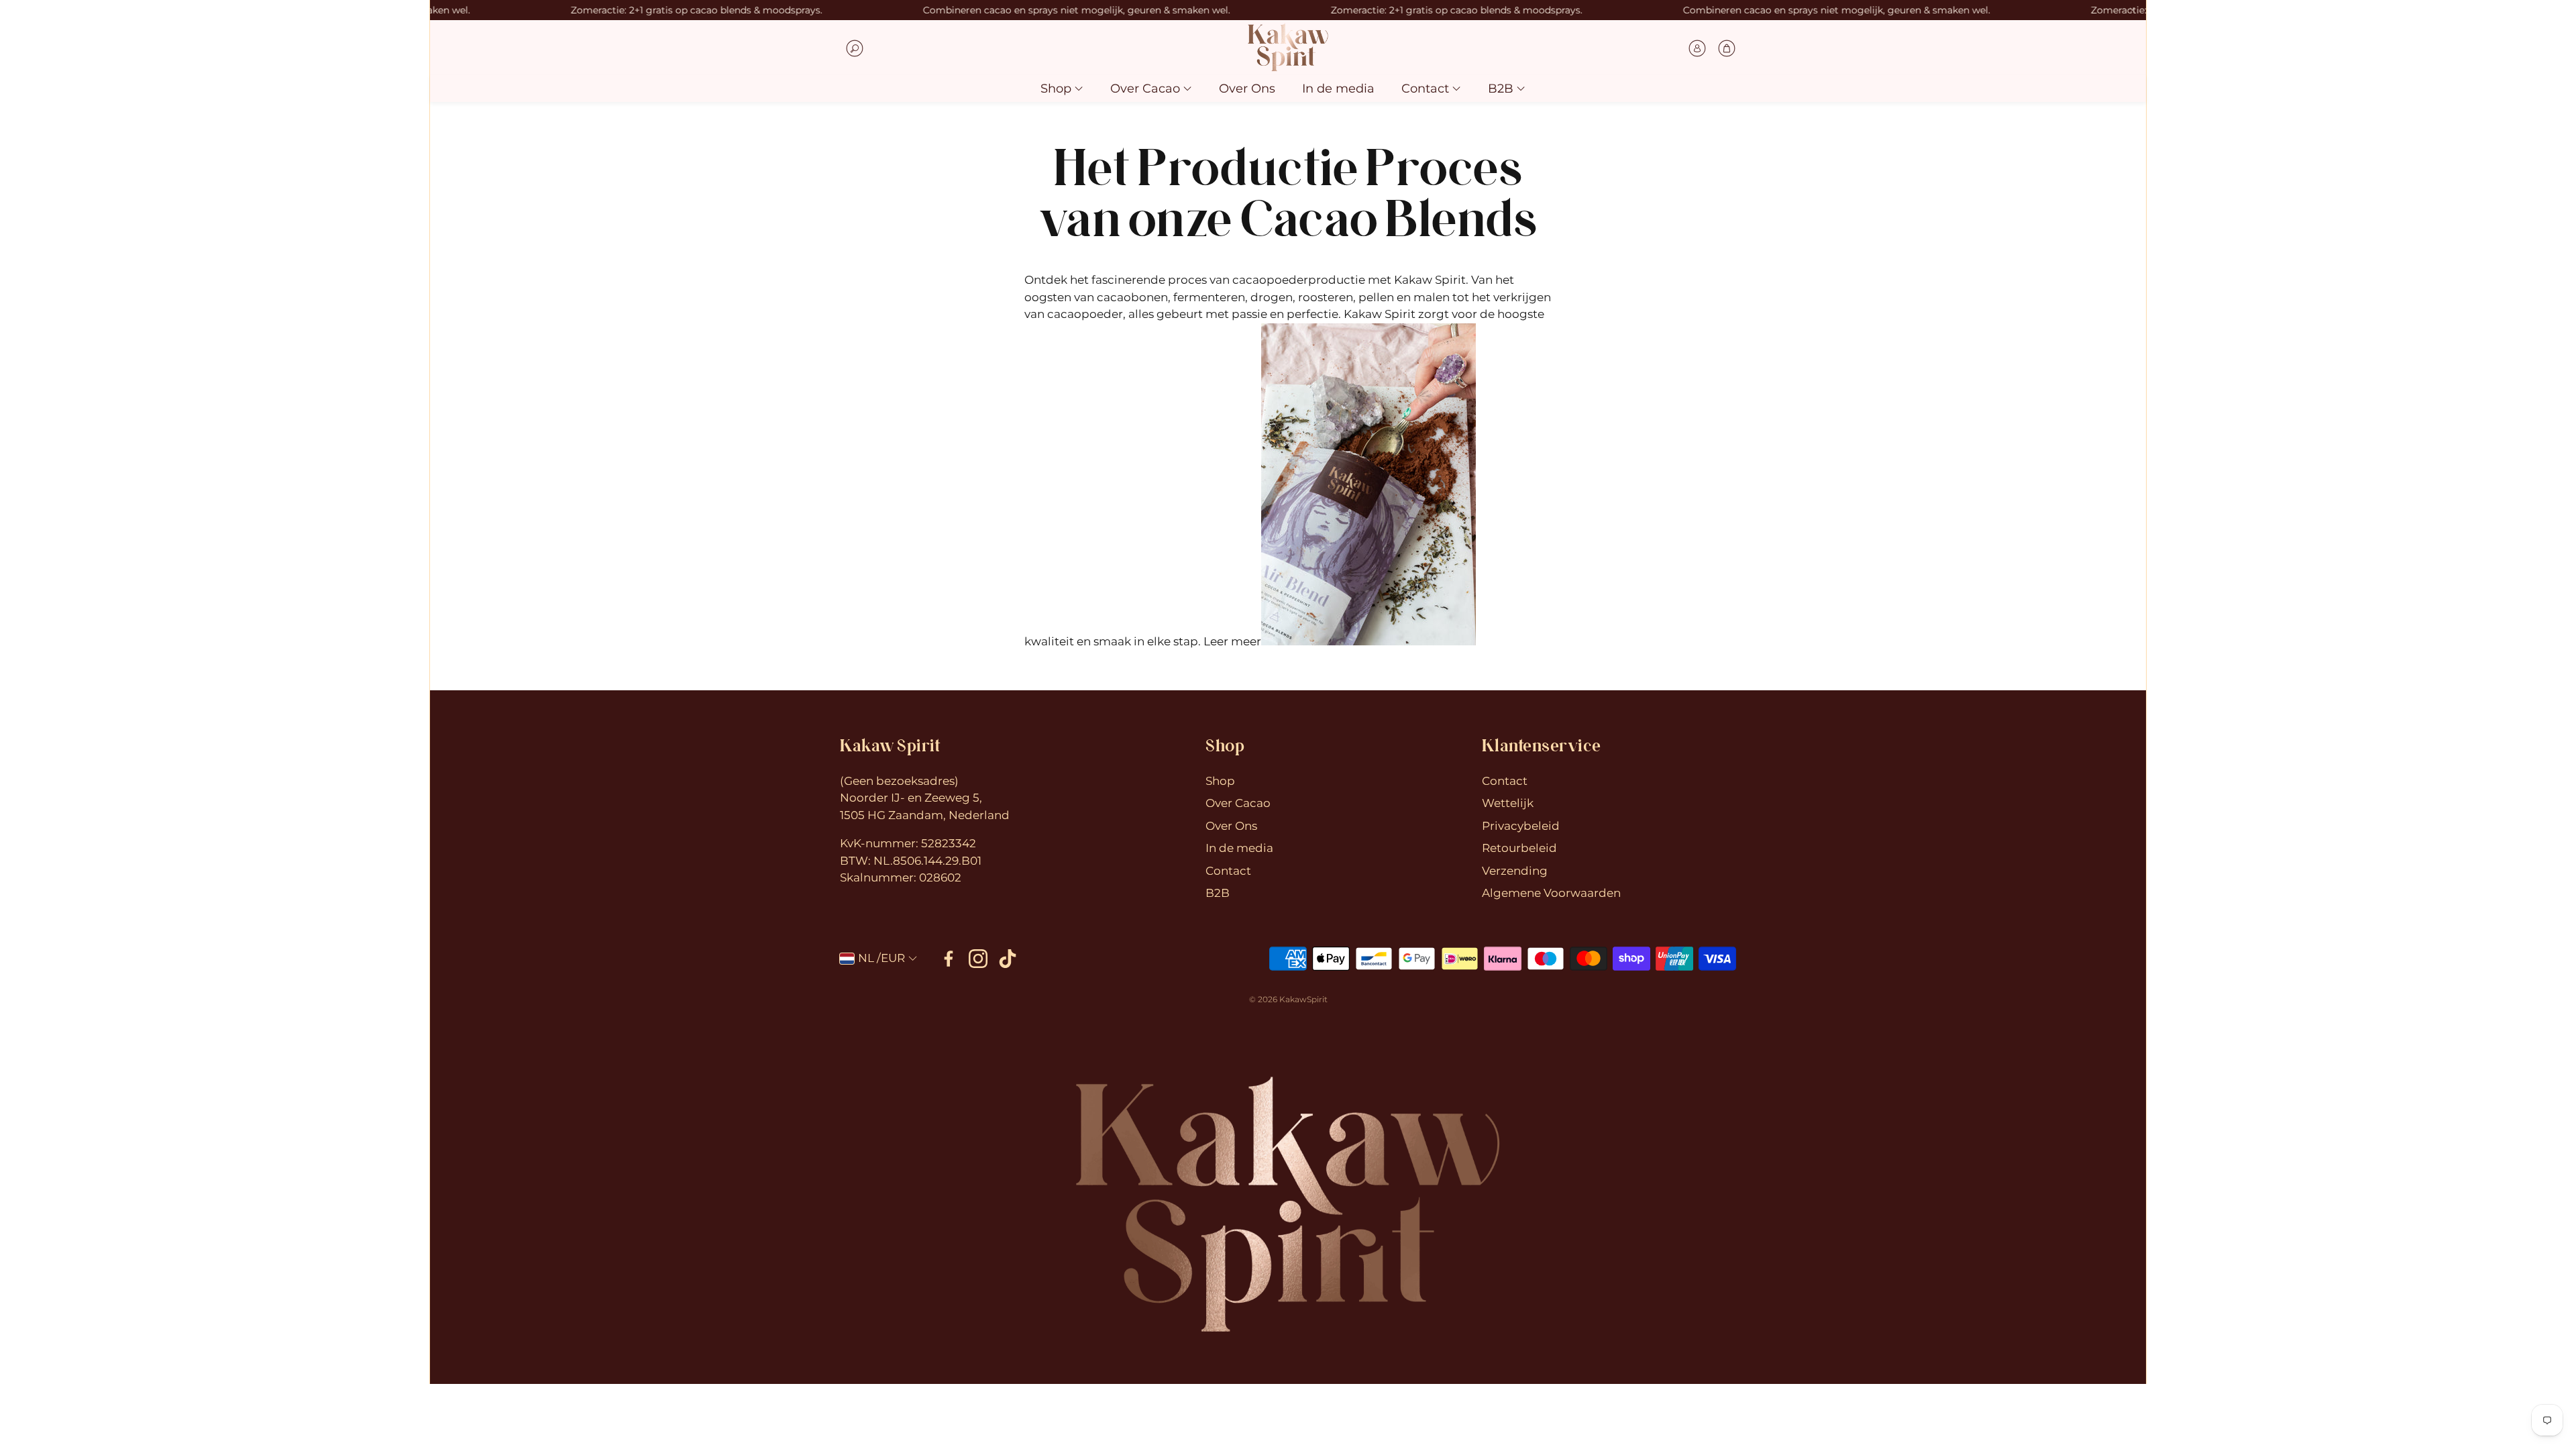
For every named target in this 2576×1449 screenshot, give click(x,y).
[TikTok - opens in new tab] (1008, 959)
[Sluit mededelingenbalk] (2133, 10)
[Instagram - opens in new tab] (978, 959)
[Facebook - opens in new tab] (949, 959)
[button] (945, 48)
